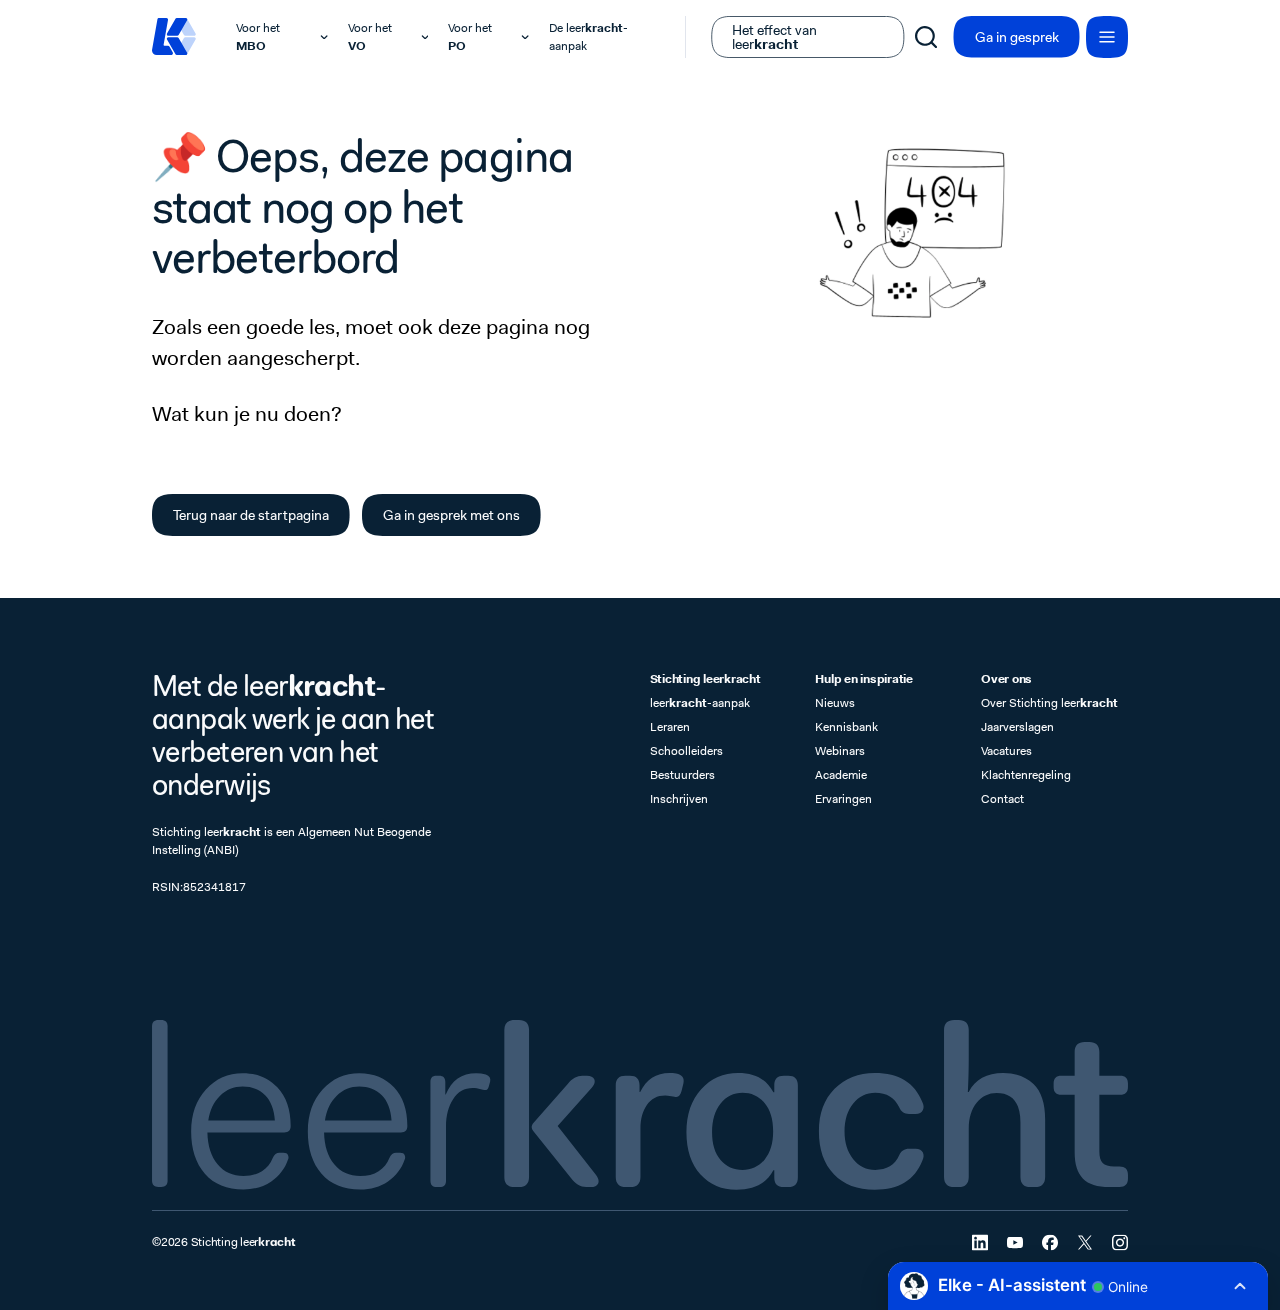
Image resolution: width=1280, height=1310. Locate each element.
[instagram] (1120, 1242)
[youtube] (1015, 1242)
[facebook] (1050, 1242)
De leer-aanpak (588, 37)
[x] (1085, 1242)
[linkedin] (980, 1242)
